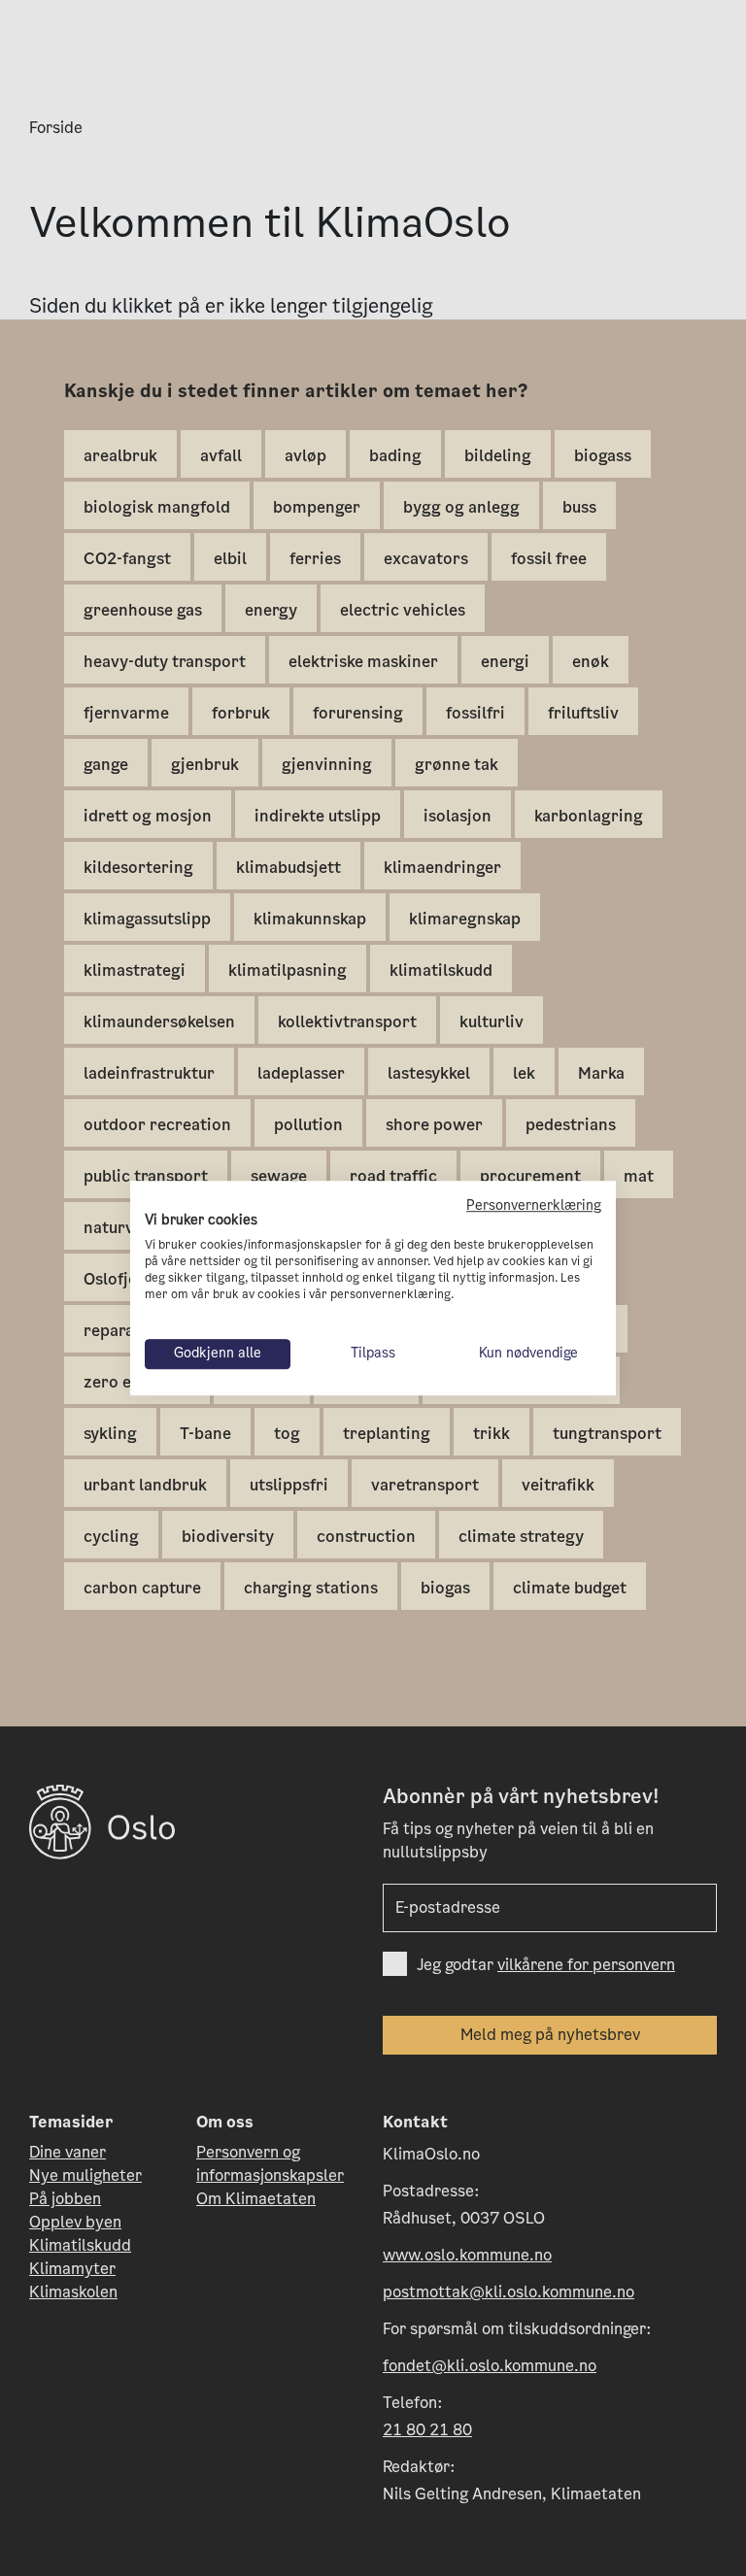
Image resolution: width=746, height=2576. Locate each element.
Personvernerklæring (534, 1205)
